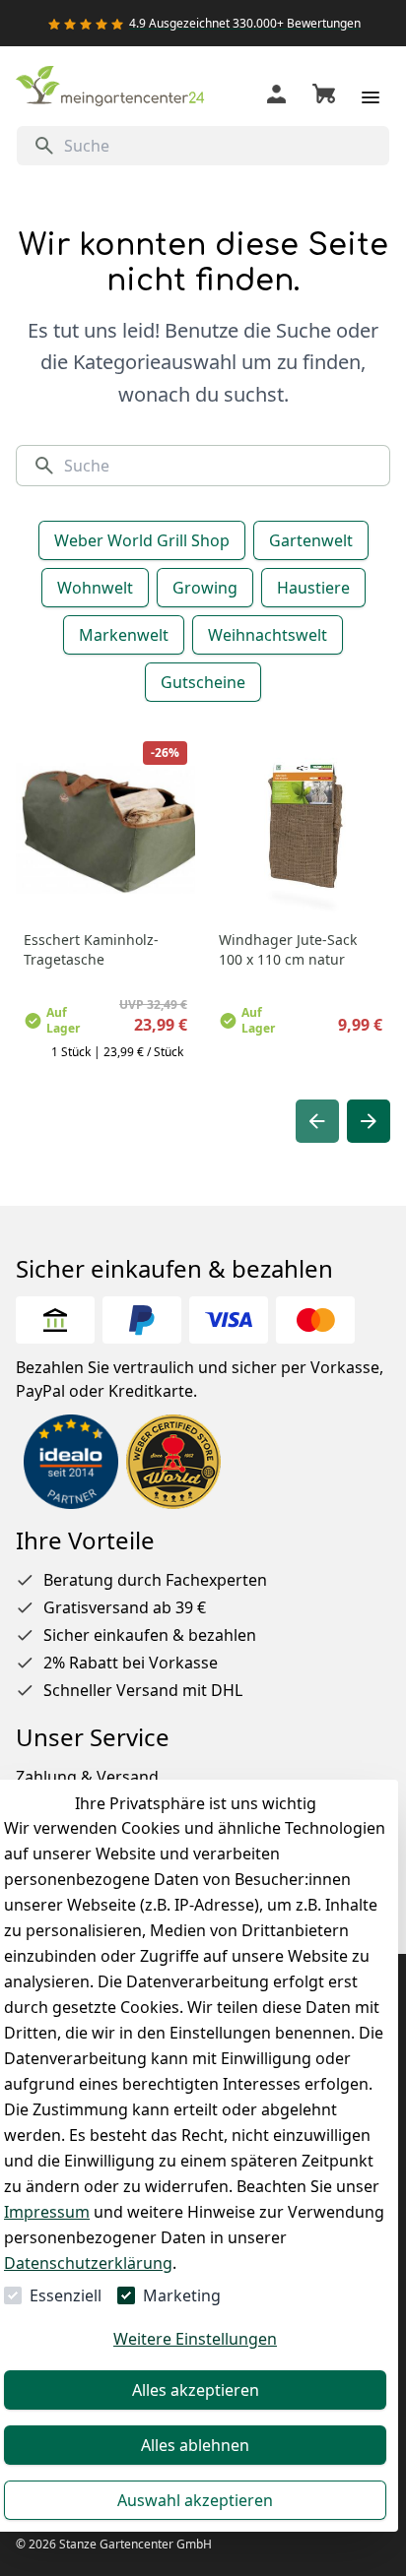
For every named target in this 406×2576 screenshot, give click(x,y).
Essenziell (66, 2295)
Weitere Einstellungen (195, 2339)
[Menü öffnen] (371, 97)
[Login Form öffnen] (276, 98)
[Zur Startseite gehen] (114, 90)
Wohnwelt (95, 588)
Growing (205, 588)
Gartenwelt (311, 540)
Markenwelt (124, 635)
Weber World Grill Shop (142, 540)
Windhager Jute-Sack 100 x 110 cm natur (288, 949)
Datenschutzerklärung (88, 2263)
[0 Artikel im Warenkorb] (324, 97)
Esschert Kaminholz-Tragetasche (91, 949)
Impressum (47, 2212)
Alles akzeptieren (196, 2390)
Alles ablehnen (195, 2445)
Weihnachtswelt (268, 635)
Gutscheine (203, 682)
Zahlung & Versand (87, 1777)
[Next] (369, 1121)
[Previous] (317, 1121)
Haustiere (313, 588)
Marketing (182, 2295)
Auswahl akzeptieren (195, 2500)
